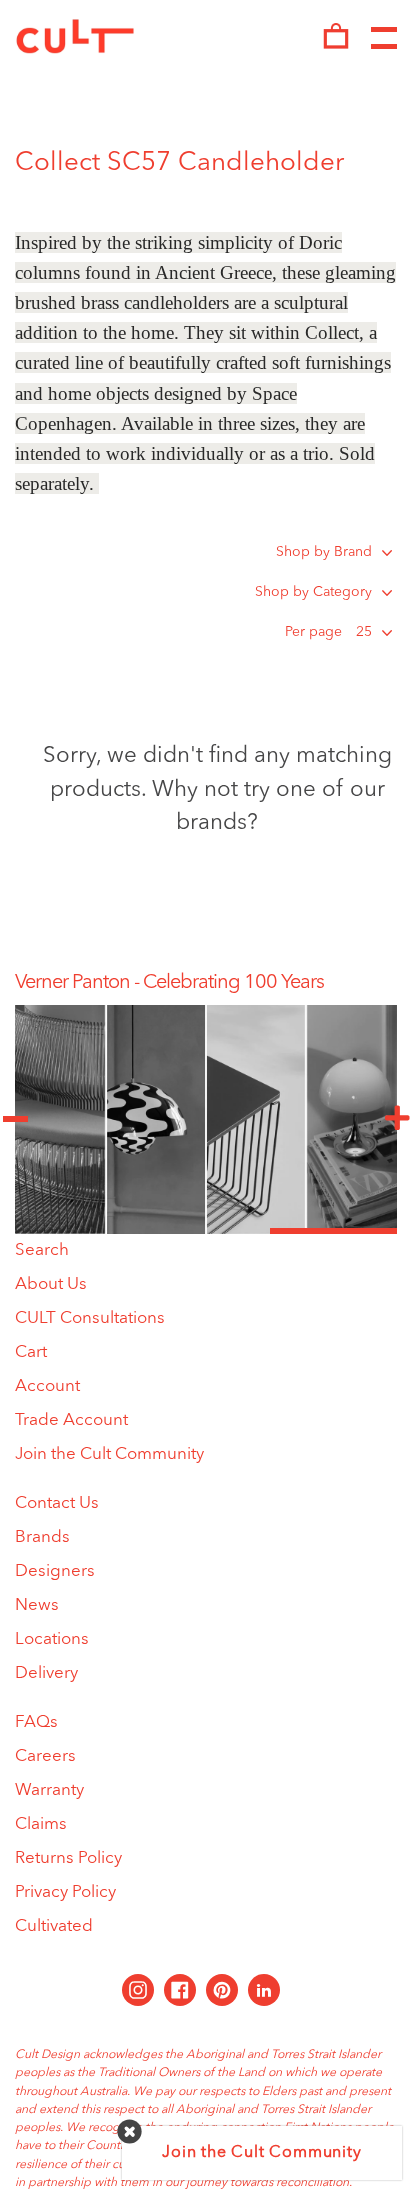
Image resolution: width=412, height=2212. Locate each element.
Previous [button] (15, 1119)
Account (47, 1386)
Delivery (46, 1673)
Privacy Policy (65, 1892)
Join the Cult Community (109, 1454)
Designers (55, 1571)
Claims (41, 1824)
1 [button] (78, 1231)
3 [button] (333, 1231)
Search (42, 1250)
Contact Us (57, 1503)
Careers (45, 1756)
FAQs (36, 1722)
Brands (42, 1537)
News (37, 1605)
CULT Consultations (90, 1318)
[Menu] (384, 39)
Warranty (49, 1790)
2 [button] (205, 1231)
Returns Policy (68, 1858)
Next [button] (397, 1119)
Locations (52, 1639)
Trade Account (71, 1420)
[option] (206, 983)
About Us (51, 1284)
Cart (31, 1352)
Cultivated (54, 1926)
